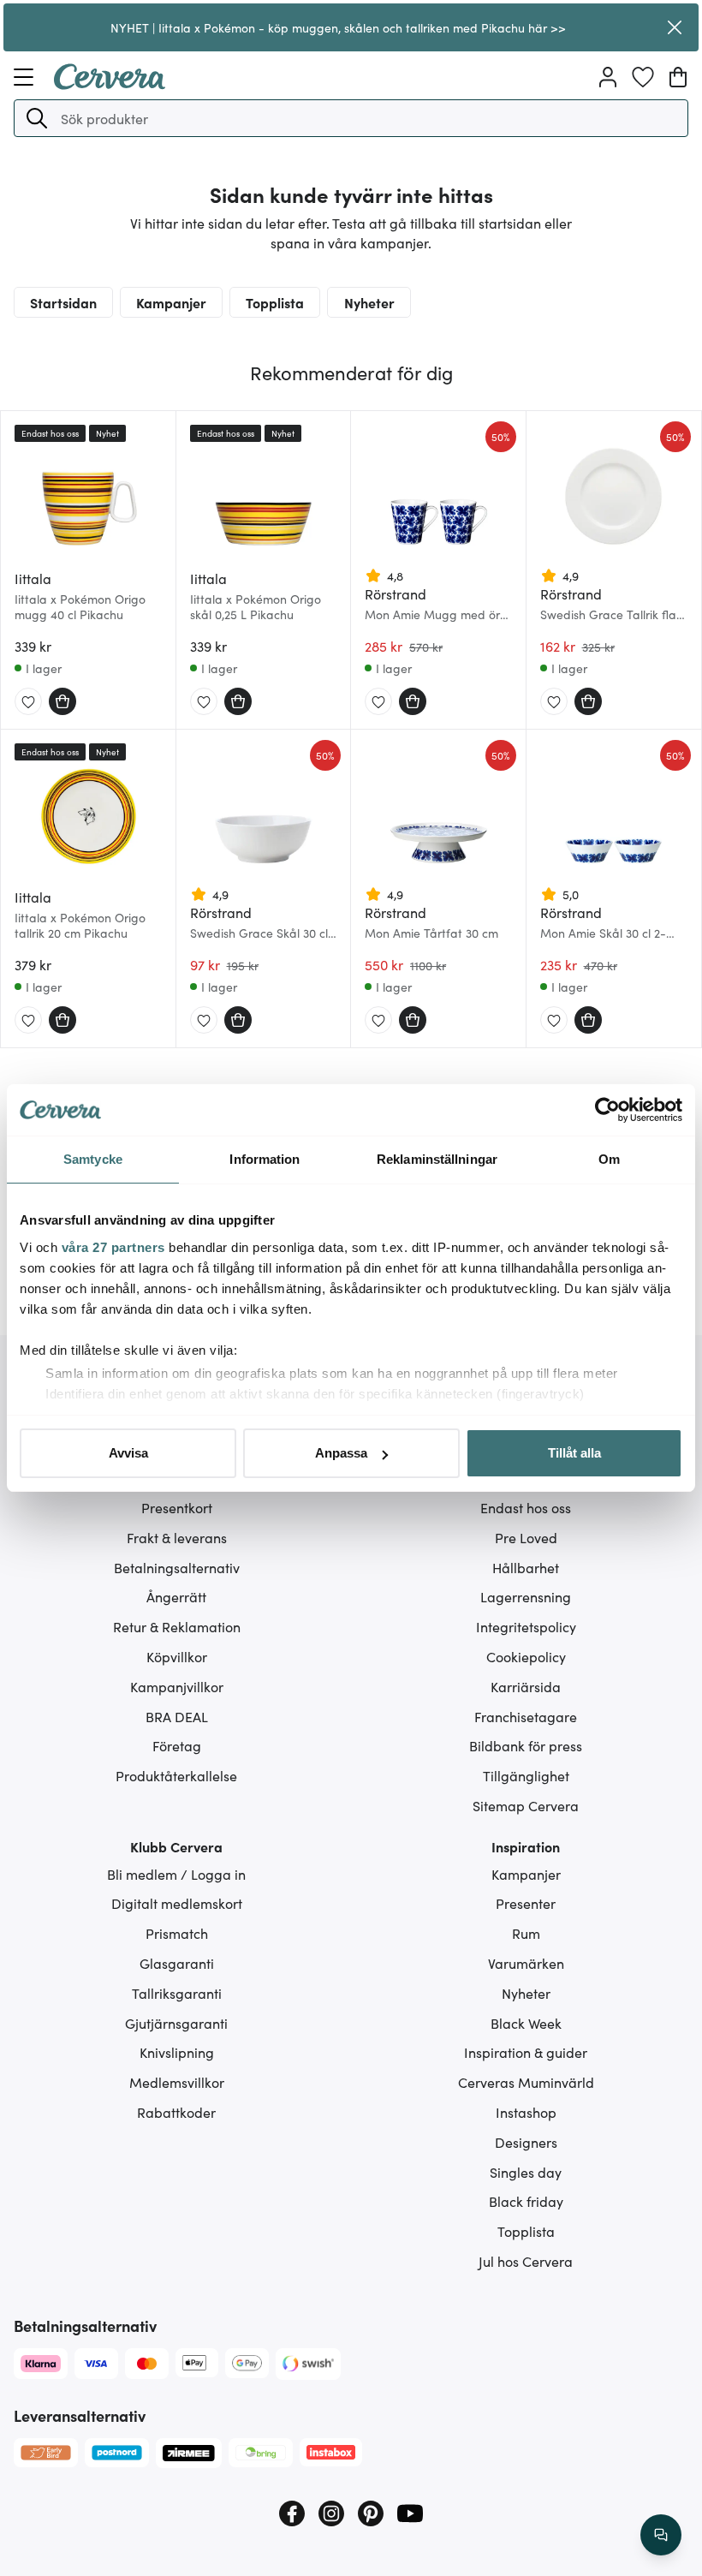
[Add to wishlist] (28, 702)
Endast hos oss (526, 1507)
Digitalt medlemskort (177, 1903)
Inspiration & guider (526, 2052)
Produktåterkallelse (176, 1775)
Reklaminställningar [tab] (437, 1159)
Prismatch (177, 1933)
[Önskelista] (643, 77)
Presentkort (177, 1507)
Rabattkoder (176, 2112)
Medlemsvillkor (177, 2082)
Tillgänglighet (526, 1775)
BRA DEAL (177, 1716)
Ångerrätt (176, 1596)
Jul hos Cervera (526, 2261)
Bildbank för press (526, 1745)
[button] (37, 118)
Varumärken (526, 1963)
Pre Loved (526, 1537)
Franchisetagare (526, 1716)
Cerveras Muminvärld (526, 2082)
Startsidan (63, 302)
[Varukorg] (678, 77)
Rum (526, 1933)
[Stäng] (674, 27)
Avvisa (128, 1453)
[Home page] (110, 84)
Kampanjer (171, 302)
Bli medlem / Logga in (176, 1874)
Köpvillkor (177, 1656)
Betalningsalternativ (177, 1567)
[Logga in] (608, 77)
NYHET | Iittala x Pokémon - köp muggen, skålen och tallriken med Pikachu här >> (338, 27)
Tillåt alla (574, 1453)
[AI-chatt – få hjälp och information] (661, 2535)
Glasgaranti (177, 1963)
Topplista (275, 302)
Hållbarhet (526, 1567)
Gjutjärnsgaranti (176, 2023)
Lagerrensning (526, 1596)
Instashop (526, 2112)
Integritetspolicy (526, 1626)
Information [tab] (265, 1159)
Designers (526, 2142)
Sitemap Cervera (526, 1805)
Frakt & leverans (177, 1537)
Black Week (526, 2023)
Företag (177, 1745)
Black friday (526, 2201)
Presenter (526, 1903)
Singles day (526, 2172)
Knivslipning (177, 2052)
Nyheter (369, 302)
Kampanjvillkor (177, 1686)
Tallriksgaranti (177, 1993)
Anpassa (341, 1453)
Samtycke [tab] (93, 1159)
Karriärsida (526, 1686)
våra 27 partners (113, 1247)
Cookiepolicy (526, 1656)
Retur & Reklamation (177, 1626)
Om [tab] (609, 1159)
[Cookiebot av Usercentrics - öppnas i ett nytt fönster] (607, 1110)
